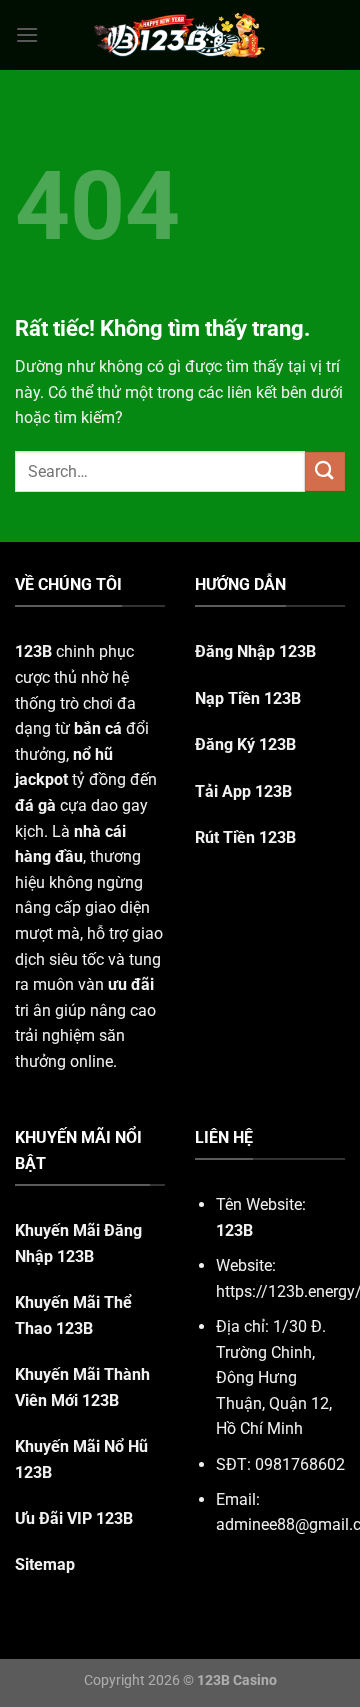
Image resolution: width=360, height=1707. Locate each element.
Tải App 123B (243, 791)
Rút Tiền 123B (245, 837)
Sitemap (45, 1564)
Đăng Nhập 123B (255, 651)
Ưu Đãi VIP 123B (74, 1518)
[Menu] (27, 34)
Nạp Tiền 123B (248, 698)
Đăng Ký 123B (245, 744)
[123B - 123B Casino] (180, 35)
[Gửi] (325, 471)
